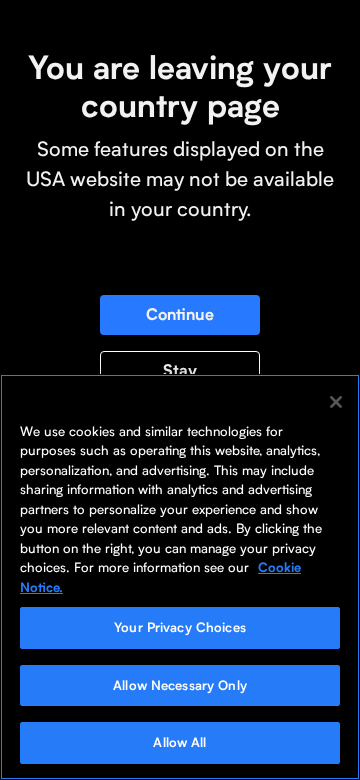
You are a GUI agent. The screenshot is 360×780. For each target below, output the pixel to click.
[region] (180, 577)
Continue (180, 314)
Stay (180, 370)
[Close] (336, 402)
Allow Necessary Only (180, 685)
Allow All (179, 742)
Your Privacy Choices (180, 627)
